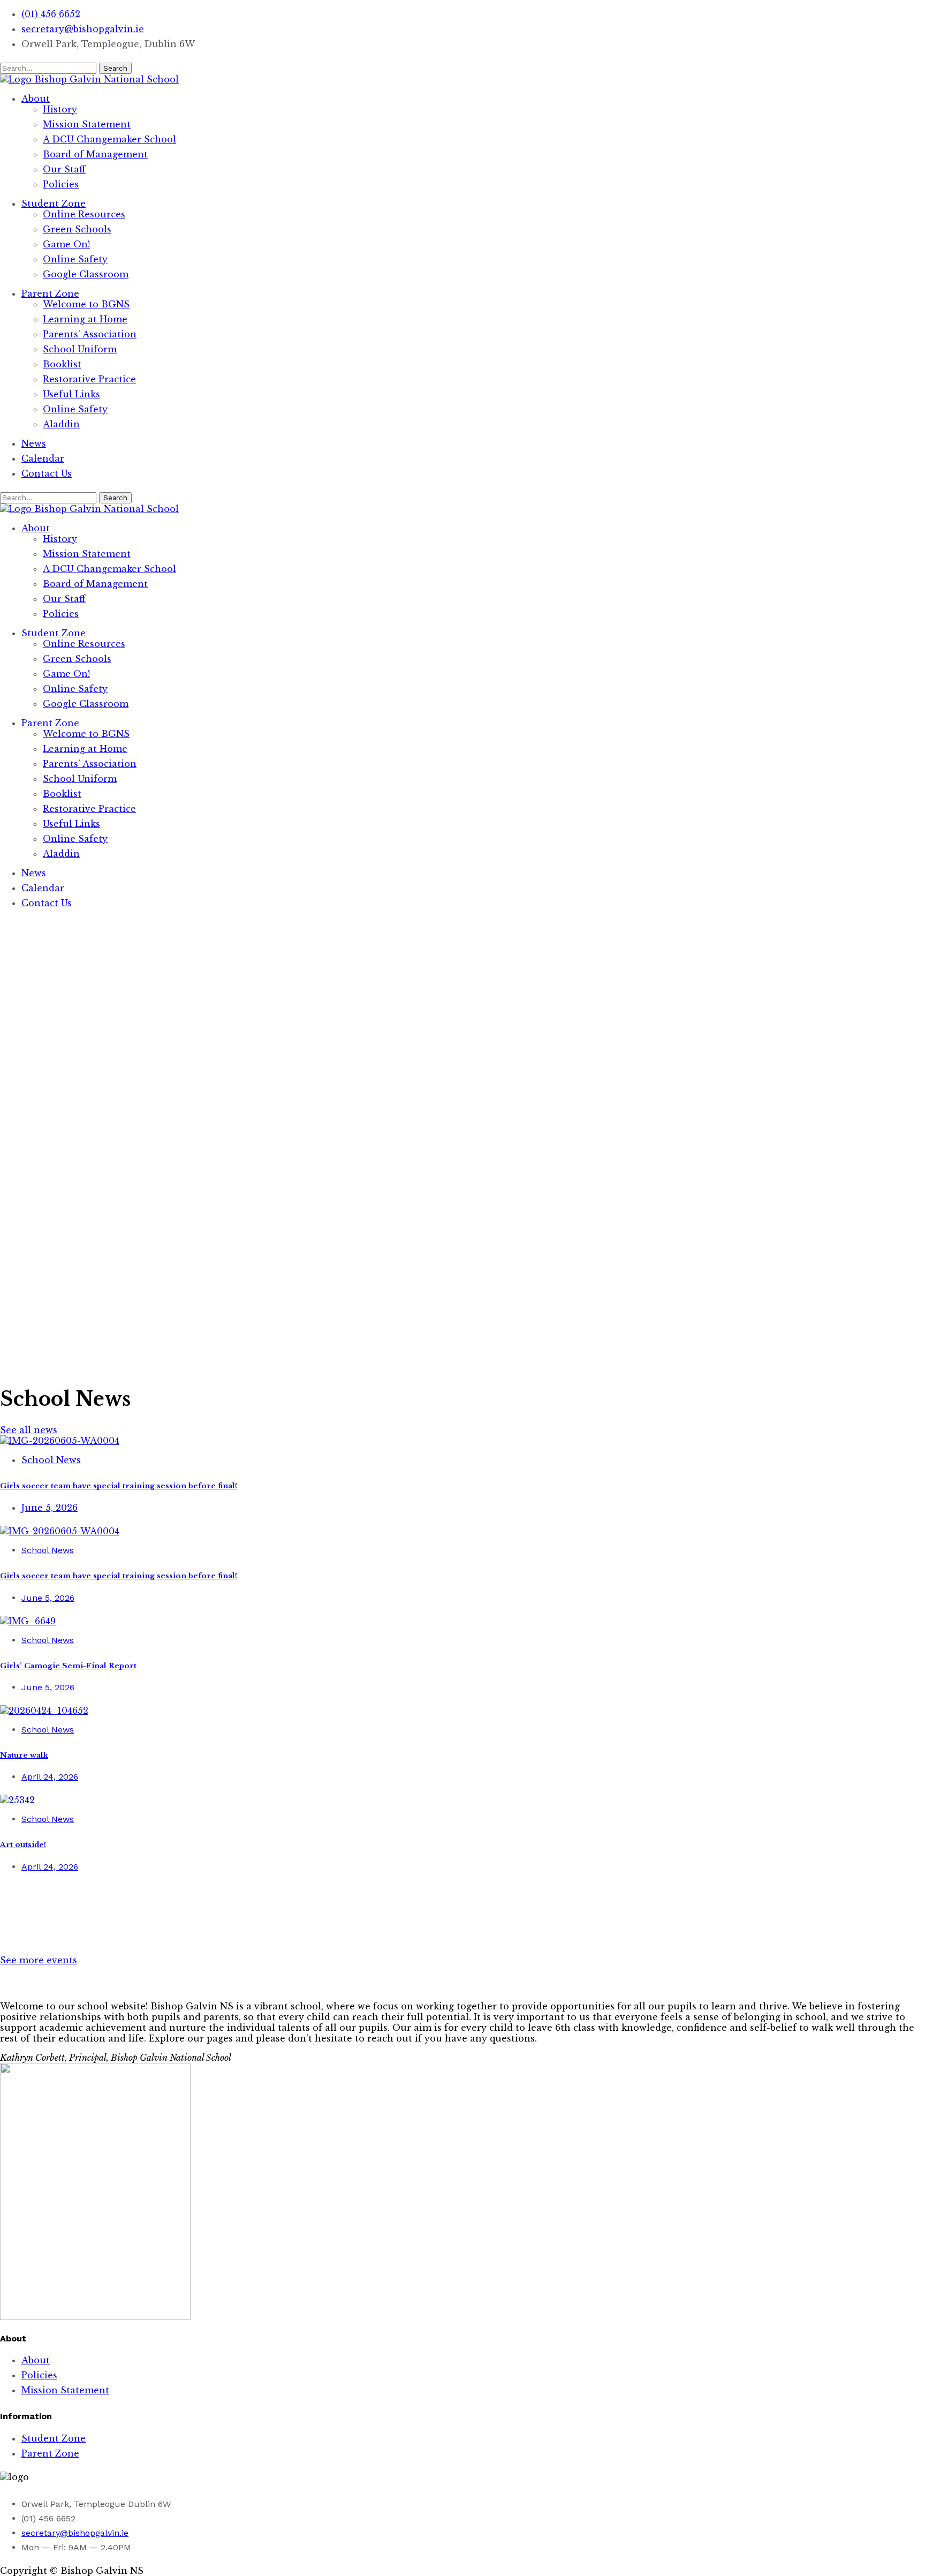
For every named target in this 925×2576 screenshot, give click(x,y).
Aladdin (61, 424)
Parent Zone (50, 293)
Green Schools (77, 229)
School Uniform (80, 349)
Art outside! (23, 1845)
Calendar (43, 458)
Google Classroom (86, 274)
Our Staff (64, 169)
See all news (29, 1430)
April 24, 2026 (50, 1777)
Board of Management (95, 154)
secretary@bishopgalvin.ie (83, 29)
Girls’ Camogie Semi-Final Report (68, 1666)
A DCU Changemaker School (109, 139)
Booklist (62, 364)
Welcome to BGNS (86, 304)
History (60, 109)
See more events (39, 1960)
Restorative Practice (89, 379)
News (34, 443)
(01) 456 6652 (51, 14)
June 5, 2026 (50, 1508)
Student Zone (54, 204)
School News (51, 1460)
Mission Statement (87, 124)
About (36, 99)
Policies (61, 184)
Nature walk (24, 1755)
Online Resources (84, 214)
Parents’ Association (90, 334)
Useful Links (71, 394)
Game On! (66, 244)
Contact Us (47, 473)
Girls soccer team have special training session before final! (119, 1486)
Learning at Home (85, 319)
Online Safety (75, 259)
